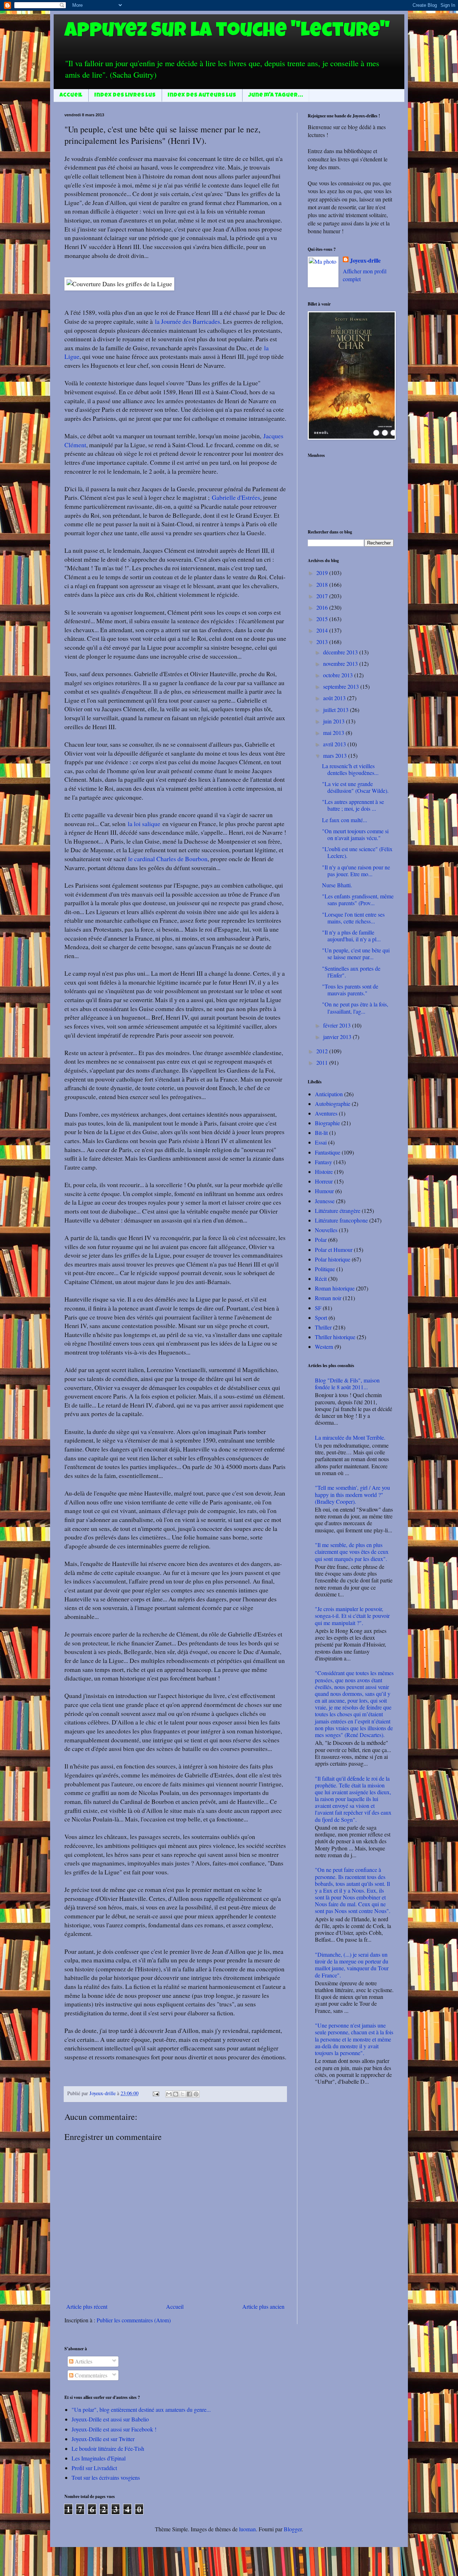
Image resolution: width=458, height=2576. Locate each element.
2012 (323, 1051)
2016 (323, 607)
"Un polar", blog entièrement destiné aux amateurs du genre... (141, 2409)
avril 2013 (335, 744)
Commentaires (90, 2375)
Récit (321, 1279)
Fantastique (328, 1152)
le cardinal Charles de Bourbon (168, 859)
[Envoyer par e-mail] (169, 2094)
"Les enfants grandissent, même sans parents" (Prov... (358, 899)
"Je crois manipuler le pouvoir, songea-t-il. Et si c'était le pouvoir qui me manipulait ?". (352, 1616)
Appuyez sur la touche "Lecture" (227, 32)
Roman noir (328, 1298)
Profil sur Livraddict (94, 2468)
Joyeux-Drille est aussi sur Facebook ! (114, 2429)
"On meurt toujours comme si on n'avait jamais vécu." (355, 834)
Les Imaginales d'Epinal (99, 2458)
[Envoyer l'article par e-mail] (155, 2093)
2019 (323, 573)
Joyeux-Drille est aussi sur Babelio (110, 2419)
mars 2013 (336, 755)
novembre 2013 (341, 663)
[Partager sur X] (182, 2094)
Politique (325, 1269)
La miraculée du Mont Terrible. (350, 1437)
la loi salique (144, 824)
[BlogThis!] (176, 2094)
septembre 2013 (342, 686)
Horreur (324, 1181)
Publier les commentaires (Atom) (134, 2320)
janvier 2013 (338, 1037)
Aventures (326, 1113)
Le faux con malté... (345, 820)
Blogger (293, 2529)
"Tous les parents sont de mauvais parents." (350, 990)
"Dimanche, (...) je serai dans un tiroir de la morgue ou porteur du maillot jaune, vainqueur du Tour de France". (352, 1965)
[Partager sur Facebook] (189, 2094)
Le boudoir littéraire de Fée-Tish (108, 2448)
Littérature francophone (341, 1220)
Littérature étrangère (338, 1211)
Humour (324, 1191)
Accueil (71, 96)
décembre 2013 (341, 652)
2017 (323, 596)
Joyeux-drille (365, 260)
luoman (247, 2529)
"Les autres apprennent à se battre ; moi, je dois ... (353, 805)
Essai (321, 1142)
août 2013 (335, 698)
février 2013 (338, 1025)
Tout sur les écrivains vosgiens (106, 2477)
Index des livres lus (125, 96)
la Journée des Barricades (187, 321)
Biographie (327, 1123)
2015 (323, 619)
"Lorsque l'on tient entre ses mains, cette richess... (353, 918)
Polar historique (333, 1259)
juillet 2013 (337, 710)
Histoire (324, 1172)
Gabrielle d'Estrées (236, 497)
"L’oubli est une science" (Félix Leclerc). (357, 852)
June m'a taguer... (276, 96)
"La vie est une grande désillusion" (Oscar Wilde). (355, 787)
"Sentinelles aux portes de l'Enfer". (351, 972)
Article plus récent (87, 2306)
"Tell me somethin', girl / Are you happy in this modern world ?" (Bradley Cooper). (352, 1494)
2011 (323, 1062)
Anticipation (329, 1094)
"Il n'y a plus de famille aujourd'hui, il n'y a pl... (351, 936)
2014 (323, 630)
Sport (321, 1318)
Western (324, 1346)
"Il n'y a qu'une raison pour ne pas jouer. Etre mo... (356, 870)
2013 (323, 642)
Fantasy (323, 1162)
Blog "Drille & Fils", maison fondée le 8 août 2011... (347, 1384)
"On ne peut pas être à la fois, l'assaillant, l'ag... (355, 1008)
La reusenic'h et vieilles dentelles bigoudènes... (350, 769)
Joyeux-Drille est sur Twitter (103, 2439)
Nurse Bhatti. (337, 885)
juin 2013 (335, 721)
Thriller (323, 1327)
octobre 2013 (339, 675)
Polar (321, 1240)
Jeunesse (325, 1201)
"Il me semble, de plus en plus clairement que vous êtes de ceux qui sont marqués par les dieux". (352, 1552)
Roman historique (335, 1288)
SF (318, 1308)
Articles (83, 2361)
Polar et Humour (334, 1250)
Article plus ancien (263, 2306)
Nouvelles (326, 1230)
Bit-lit (321, 1133)
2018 (323, 584)
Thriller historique (335, 1337)
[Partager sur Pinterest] (196, 2094)
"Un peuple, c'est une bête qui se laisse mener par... (356, 953)
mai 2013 (334, 733)
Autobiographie (333, 1104)
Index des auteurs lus (202, 96)
